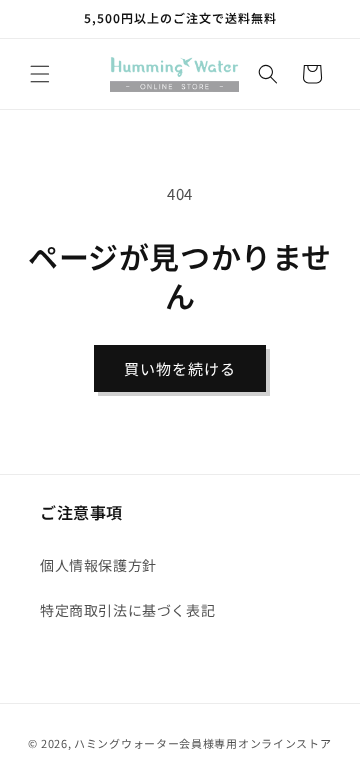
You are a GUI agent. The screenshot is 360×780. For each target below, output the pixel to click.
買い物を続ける (180, 368)
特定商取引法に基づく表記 (127, 610)
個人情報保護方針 (98, 565)
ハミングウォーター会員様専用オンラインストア (202, 743)
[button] (40, 74)
